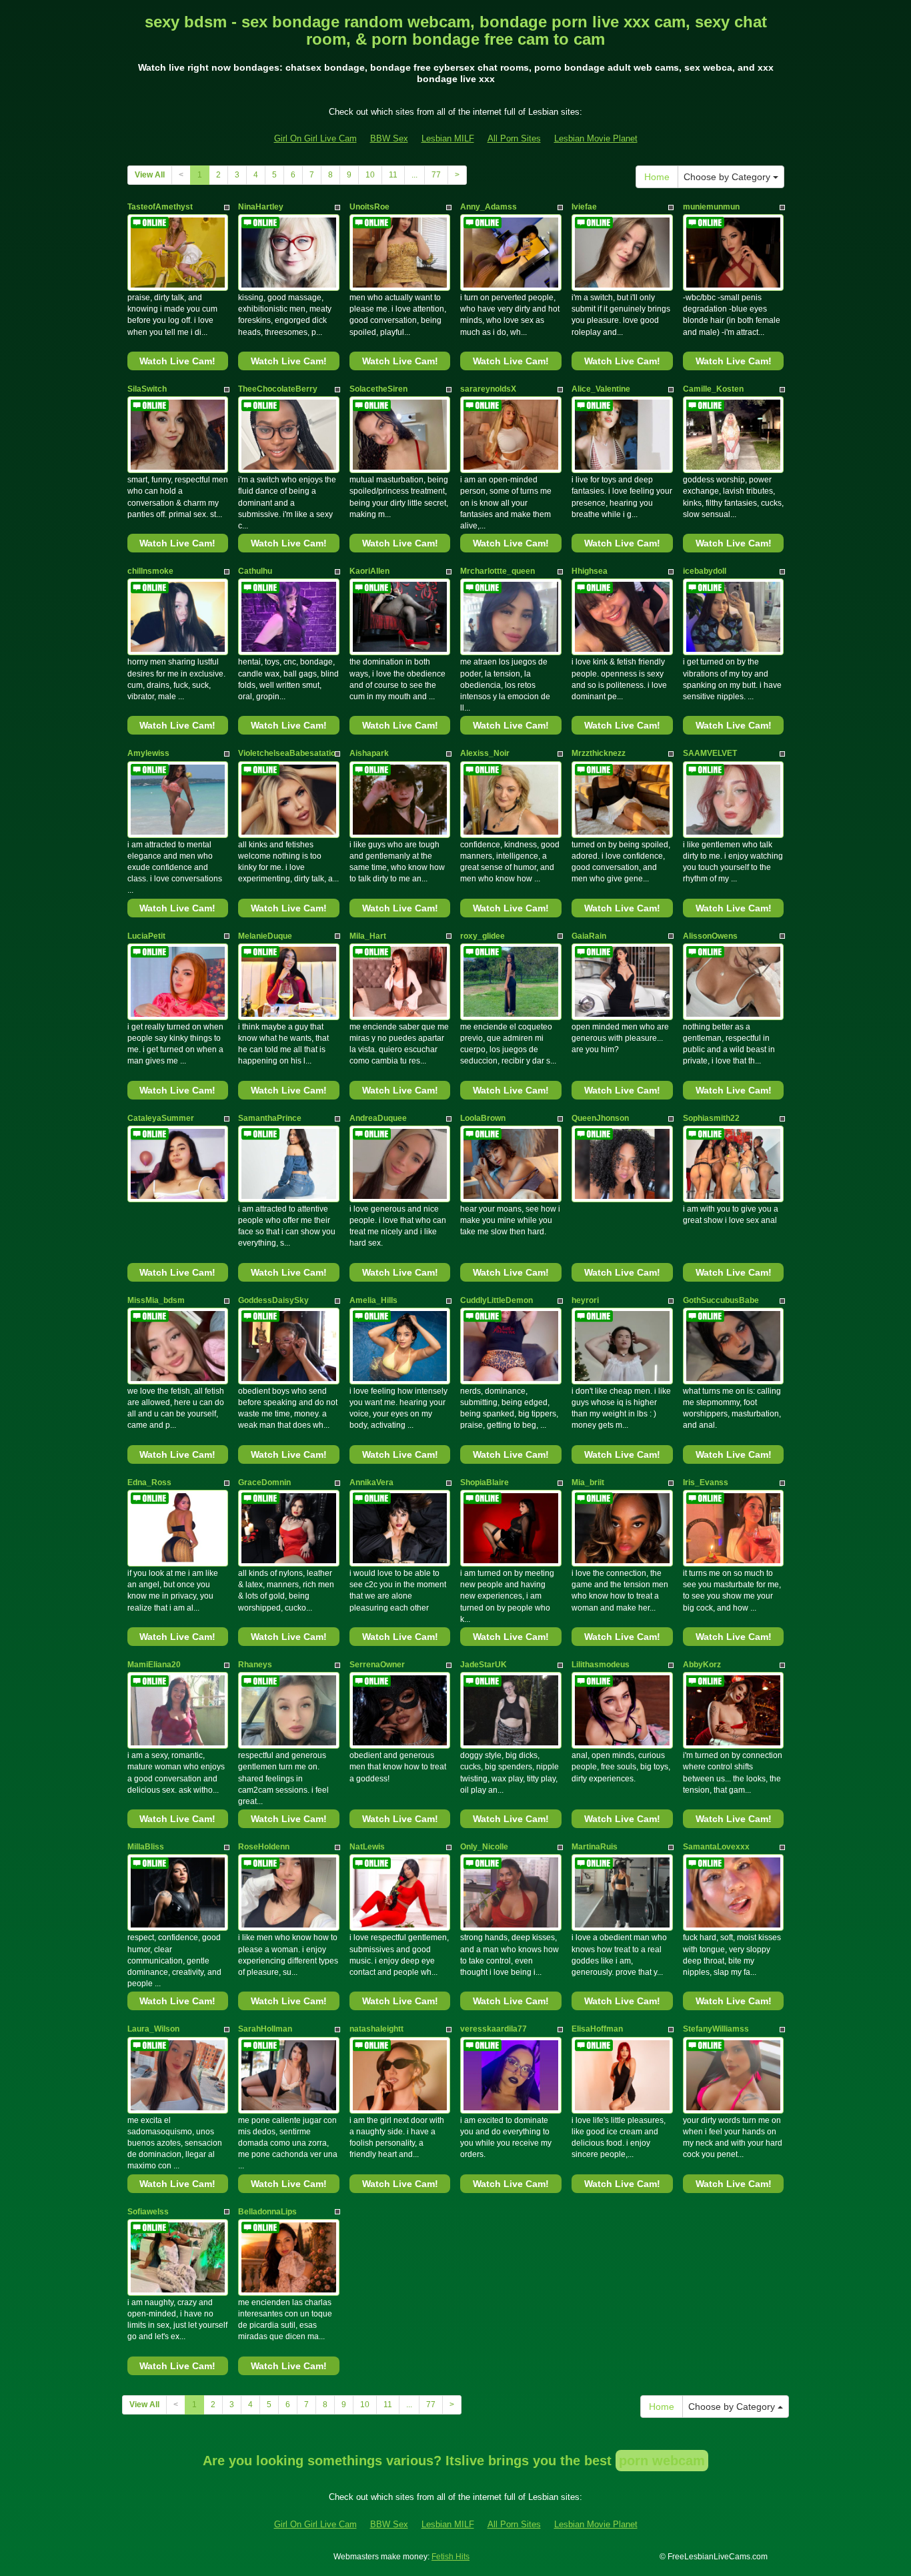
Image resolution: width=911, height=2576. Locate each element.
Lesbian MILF (448, 138)
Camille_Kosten (713, 389)
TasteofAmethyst (160, 207)
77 (436, 175)
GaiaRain (589, 936)
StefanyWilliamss (716, 2029)
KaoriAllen (369, 571)
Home (657, 177)
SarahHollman (265, 2029)
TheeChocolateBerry (278, 389)
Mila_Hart (368, 936)
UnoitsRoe (369, 207)
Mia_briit (588, 1482)
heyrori (585, 1300)
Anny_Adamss (489, 207)
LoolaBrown (483, 1118)
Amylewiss (148, 753)
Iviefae (584, 207)
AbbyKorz (702, 1665)
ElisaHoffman (597, 2029)
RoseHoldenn (264, 1847)
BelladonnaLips (267, 2212)
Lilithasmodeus (601, 1665)
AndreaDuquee (378, 1118)
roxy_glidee (483, 936)
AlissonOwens (710, 936)
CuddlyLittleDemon (497, 1300)
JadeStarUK (484, 1665)
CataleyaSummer (161, 1118)
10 (370, 175)
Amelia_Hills (373, 1300)
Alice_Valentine (601, 389)
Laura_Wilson (153, 2029)
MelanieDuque (265, 936)
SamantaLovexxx (716, 1847)
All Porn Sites (514, 138)
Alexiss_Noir (485, 753)
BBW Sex (389, 138)
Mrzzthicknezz (599, 753)
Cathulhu (255, 571)
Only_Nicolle (484, 1847)
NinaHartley (261, 207)
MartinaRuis (595, 1847)
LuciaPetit (146, 936)
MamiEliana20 (154, 1665)
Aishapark (369, 753)
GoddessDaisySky (273, 1300)
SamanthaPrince (270, 1118)
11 (393, 175)
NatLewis (367, 1847)
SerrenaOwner (377, 1665)
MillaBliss (146, 1847)
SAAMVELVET (710, 753)
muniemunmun (711, 207)
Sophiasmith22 (711, 1118)
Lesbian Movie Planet (596, 138)
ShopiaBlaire (485, 1482)
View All (150, 175)
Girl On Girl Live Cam (315, 138)
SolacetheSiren (378, 389)
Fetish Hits (450, 2557)
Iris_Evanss (706, 1482)
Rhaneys (255, 1665)
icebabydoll (705, 571)
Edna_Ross (149, 1482)
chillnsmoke (150, 571)
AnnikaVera (371, 1482)
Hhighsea (590, 571)
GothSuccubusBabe (721, 1300)
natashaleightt (376, 2029)
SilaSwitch (147, 389)
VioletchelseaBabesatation (289, 753)
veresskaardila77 (494, 2029)
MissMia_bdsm (156, 1300)
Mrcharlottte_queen (498, 571)
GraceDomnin (264, 1482)
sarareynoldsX (488, 389)
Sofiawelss (148, 2212)
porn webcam (662, 2461)
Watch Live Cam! (177, 361)
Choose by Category (728, 177)
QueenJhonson (600, 1118)
